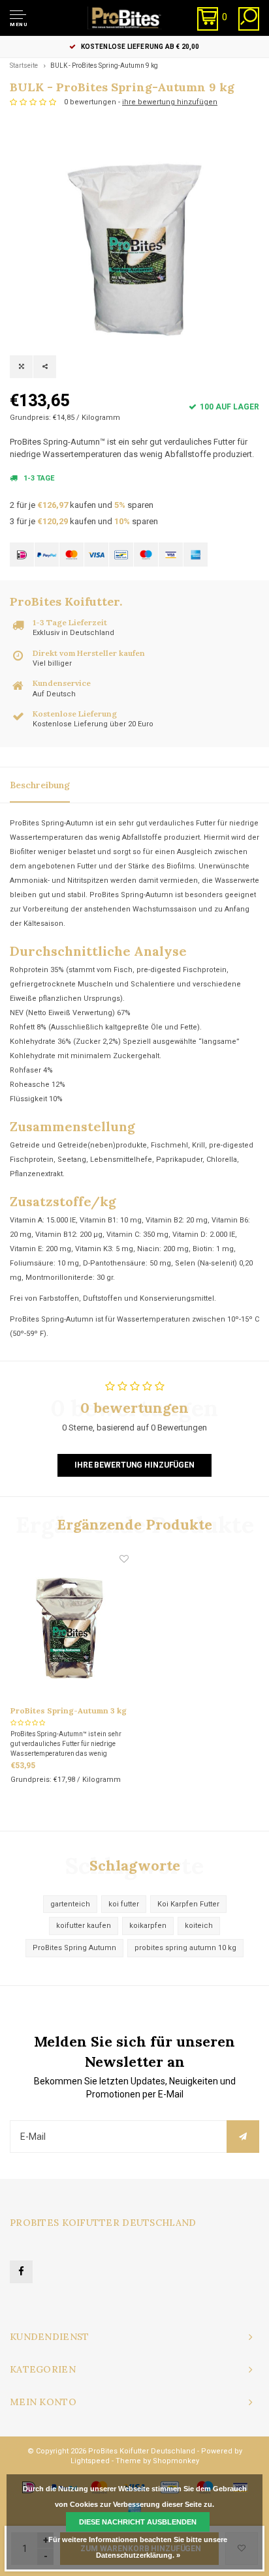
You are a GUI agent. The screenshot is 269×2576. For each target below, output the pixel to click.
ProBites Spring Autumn (74, 1948)
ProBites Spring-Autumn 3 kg (69, 1710)
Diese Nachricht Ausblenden (138, 2522)
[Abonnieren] (243, 2137)
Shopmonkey (176, 2461)
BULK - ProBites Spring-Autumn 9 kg (104, 66)
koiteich (199, 1926)
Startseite (24, 66)
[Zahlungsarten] (22, 555)
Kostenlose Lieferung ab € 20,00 (140, 47)
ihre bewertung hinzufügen (170, 102)
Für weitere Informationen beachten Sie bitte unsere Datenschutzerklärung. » (138, 2547)
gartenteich (70, 1904)
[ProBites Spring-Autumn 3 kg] (70, 1628)
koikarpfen (148, 1926)
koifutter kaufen (84, 1926)
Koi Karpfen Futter (188, 1904)
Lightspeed (90, 2461)
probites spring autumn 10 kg (185, 1948)
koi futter (124, 1904)
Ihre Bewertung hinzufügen (134, 1465)
